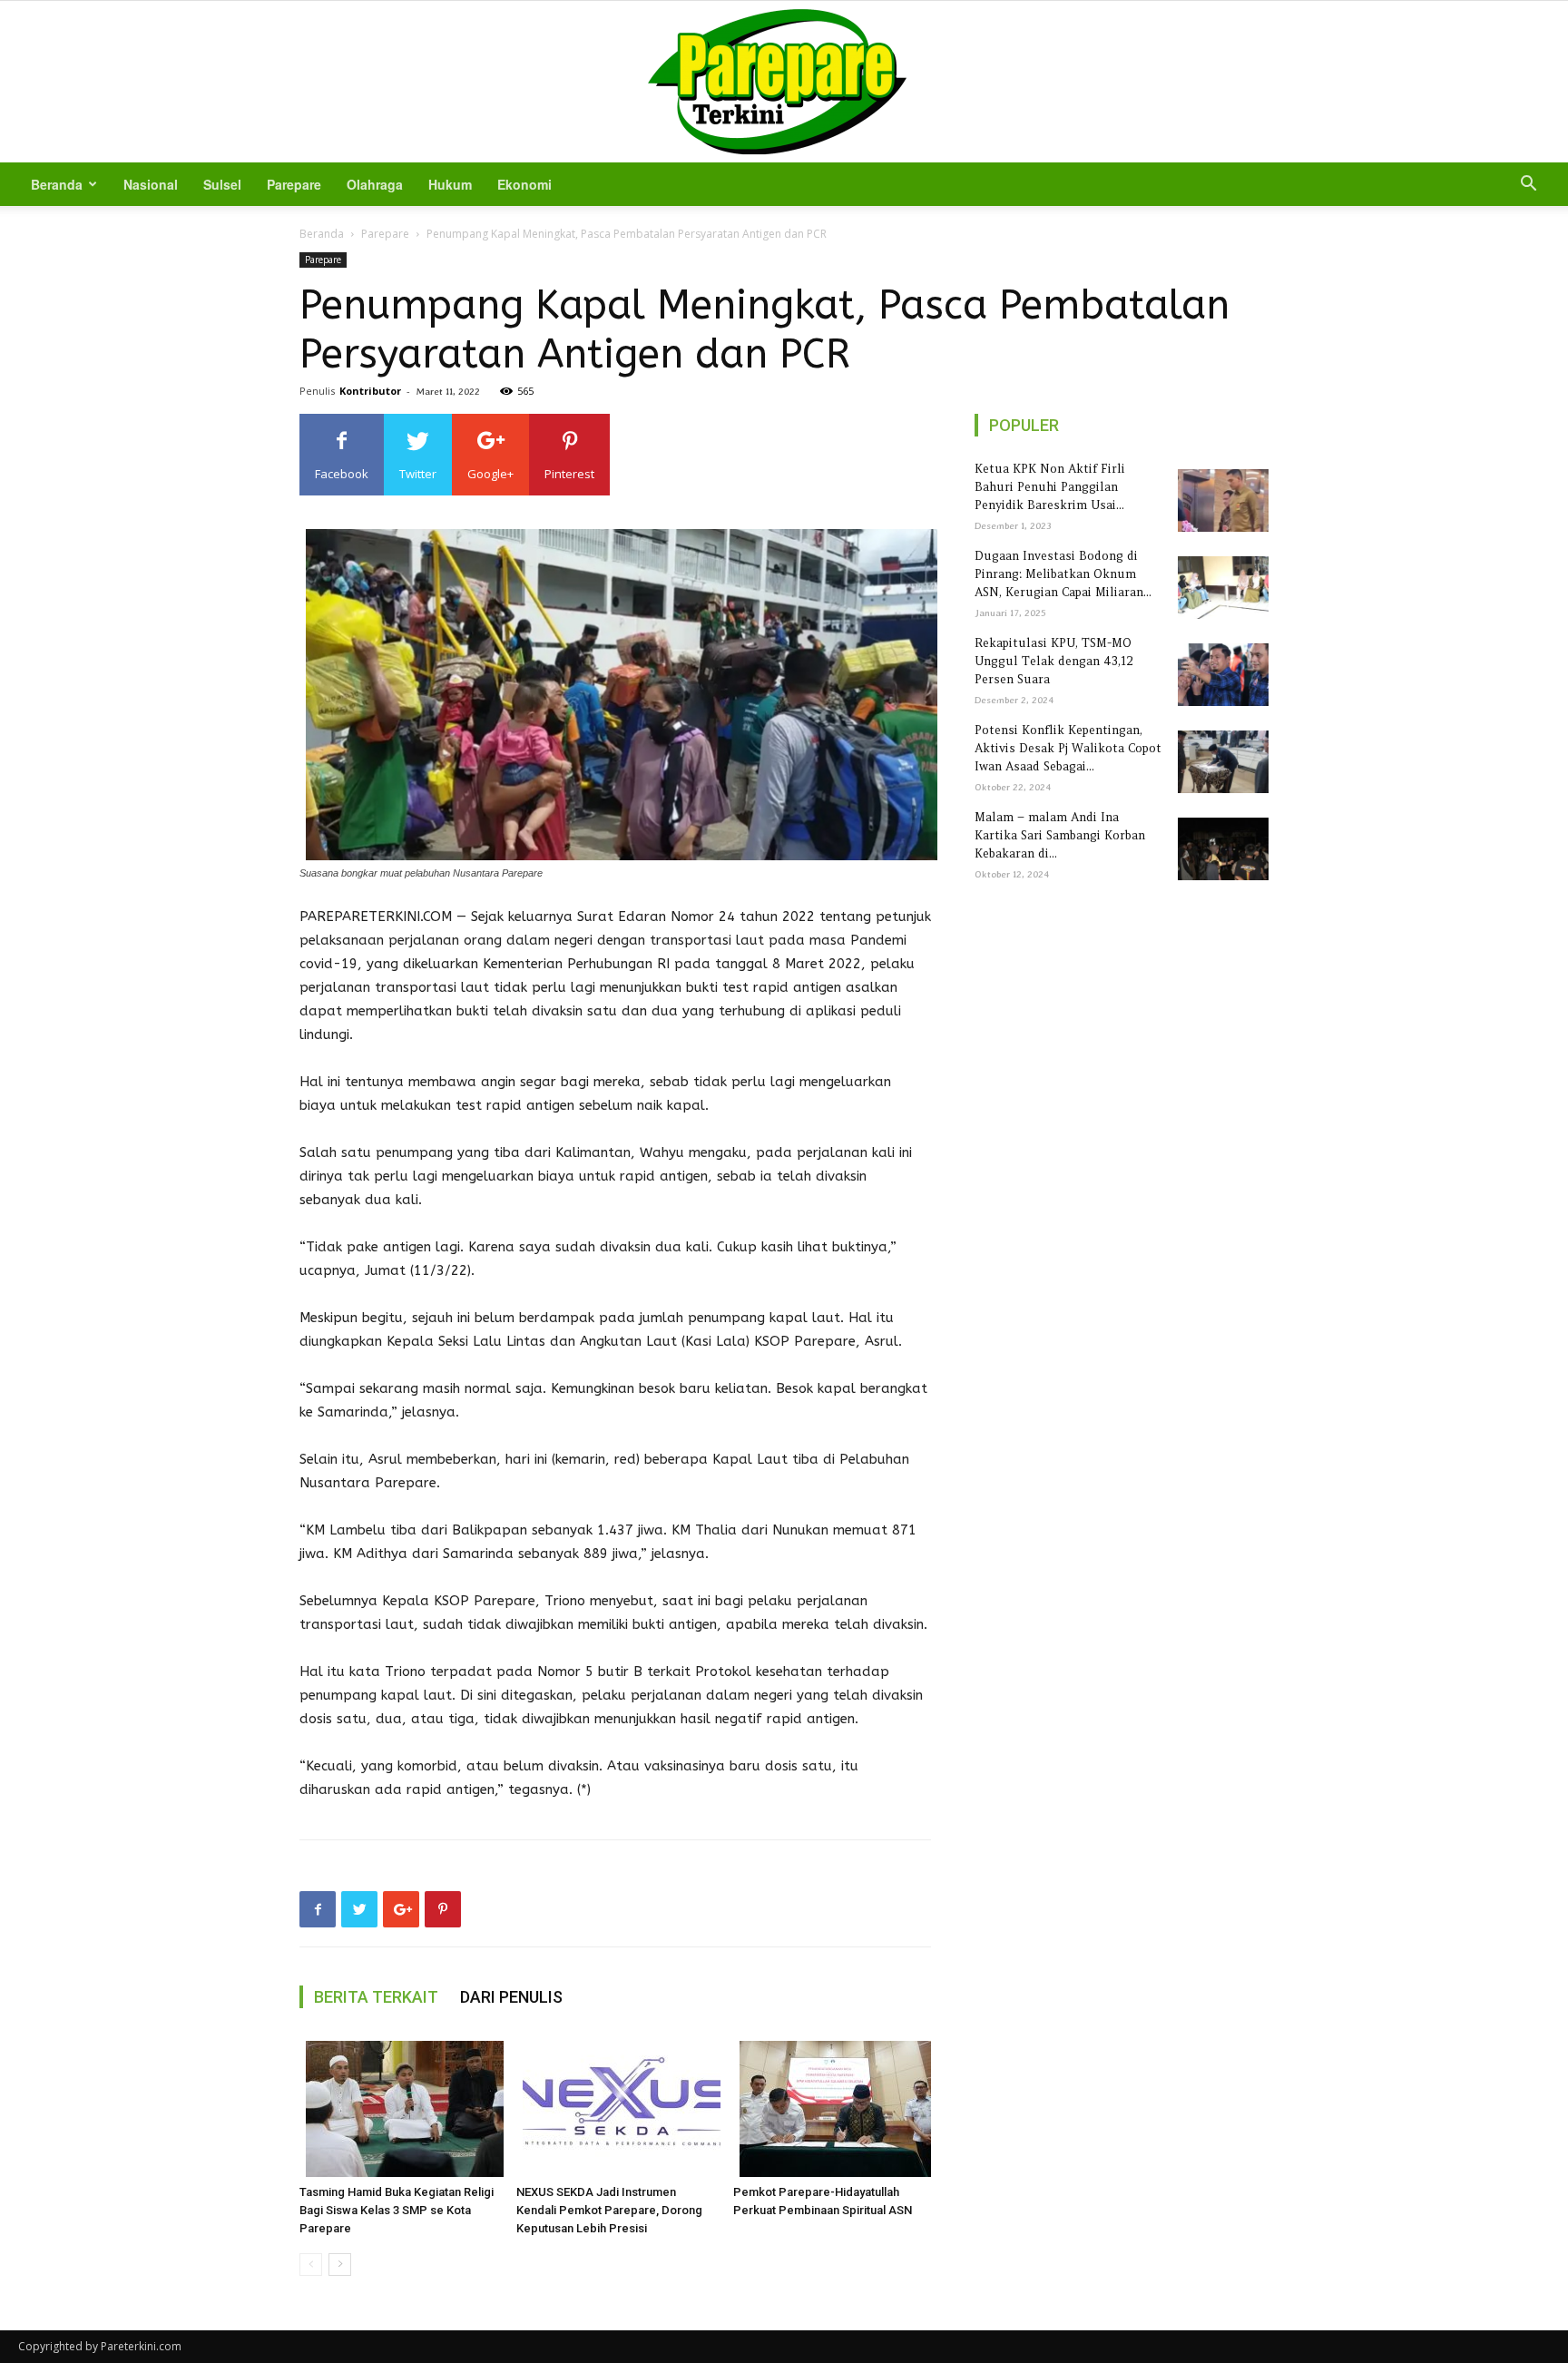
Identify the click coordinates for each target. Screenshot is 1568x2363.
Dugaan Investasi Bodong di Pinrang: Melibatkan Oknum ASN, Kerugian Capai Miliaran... (1063, 574)
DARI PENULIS (511, 1997)
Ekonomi (524, 184)
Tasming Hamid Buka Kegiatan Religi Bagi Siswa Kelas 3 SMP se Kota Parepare (397, 2210)
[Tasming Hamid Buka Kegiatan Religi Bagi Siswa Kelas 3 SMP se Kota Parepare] (398, 2109)
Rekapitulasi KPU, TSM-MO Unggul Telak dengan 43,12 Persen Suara (1054, 661)
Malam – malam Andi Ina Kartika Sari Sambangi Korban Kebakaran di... (1060, 835)
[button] (1528, 186)
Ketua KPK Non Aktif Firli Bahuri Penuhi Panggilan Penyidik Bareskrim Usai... (1050, 487)
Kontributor (370, 391)
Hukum (450, 184)
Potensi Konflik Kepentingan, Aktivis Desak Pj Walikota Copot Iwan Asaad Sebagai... (1068, 748)
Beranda (57, 184)
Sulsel (222, 184)
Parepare (294, 184)
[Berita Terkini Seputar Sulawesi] (784, 82)
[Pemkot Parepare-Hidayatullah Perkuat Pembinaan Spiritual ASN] (832, 2109)
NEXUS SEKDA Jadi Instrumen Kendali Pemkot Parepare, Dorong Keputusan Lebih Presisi (609, 2210)
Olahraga (375, 184)
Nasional (151, 184)
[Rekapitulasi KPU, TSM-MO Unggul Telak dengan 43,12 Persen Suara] (1220, 675)
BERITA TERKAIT (376, 1997)
